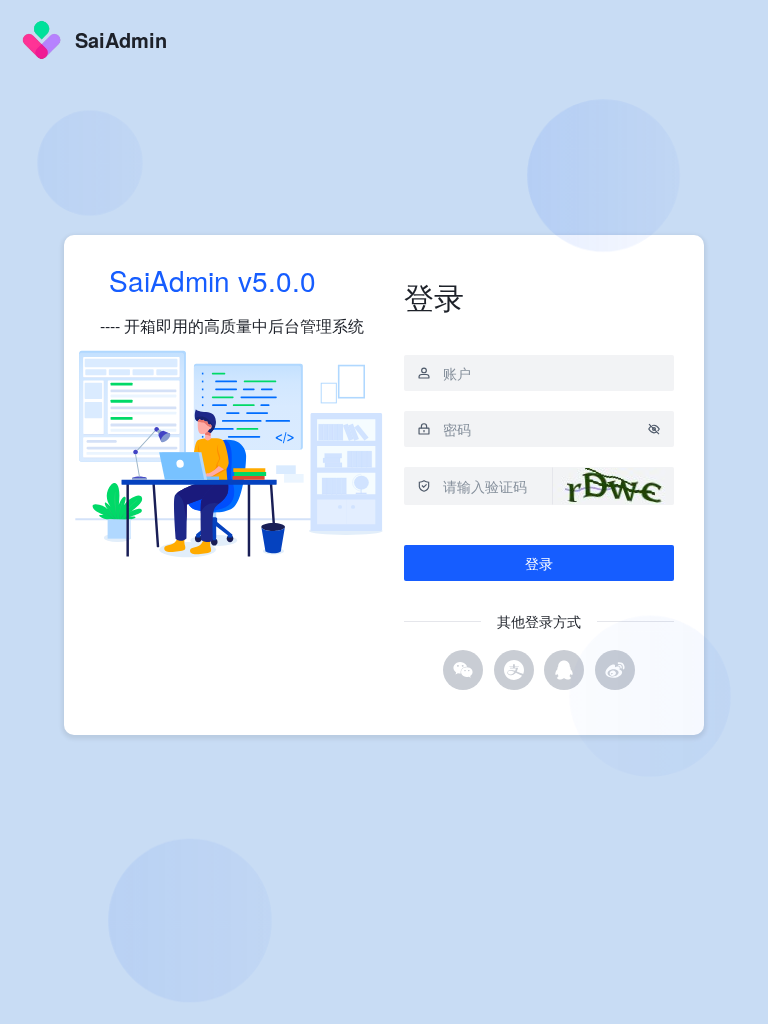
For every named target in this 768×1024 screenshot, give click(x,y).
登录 (539, 563)
